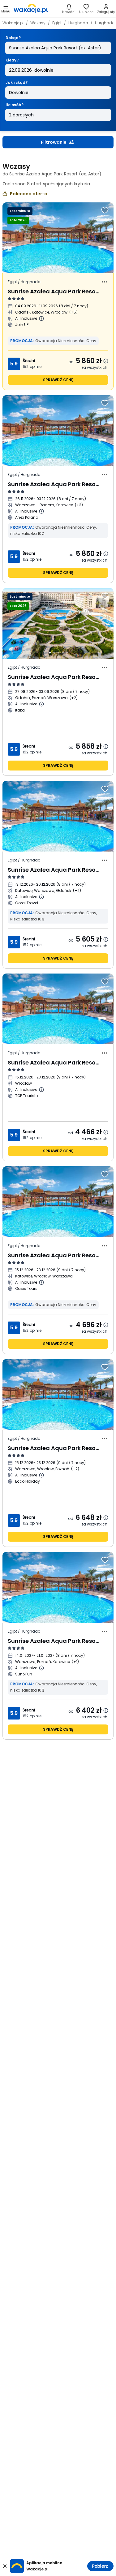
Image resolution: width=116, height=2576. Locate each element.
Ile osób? (15, 105)
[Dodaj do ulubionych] (105, 210)
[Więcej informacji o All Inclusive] (41, 319)
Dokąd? (13, 38)
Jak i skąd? (17, 82)
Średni (29, 361)
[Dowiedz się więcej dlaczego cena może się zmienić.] (106, 361)
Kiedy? (12, 60)
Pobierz (100, 2566)
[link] (31, 8)
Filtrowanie (54, 142)
